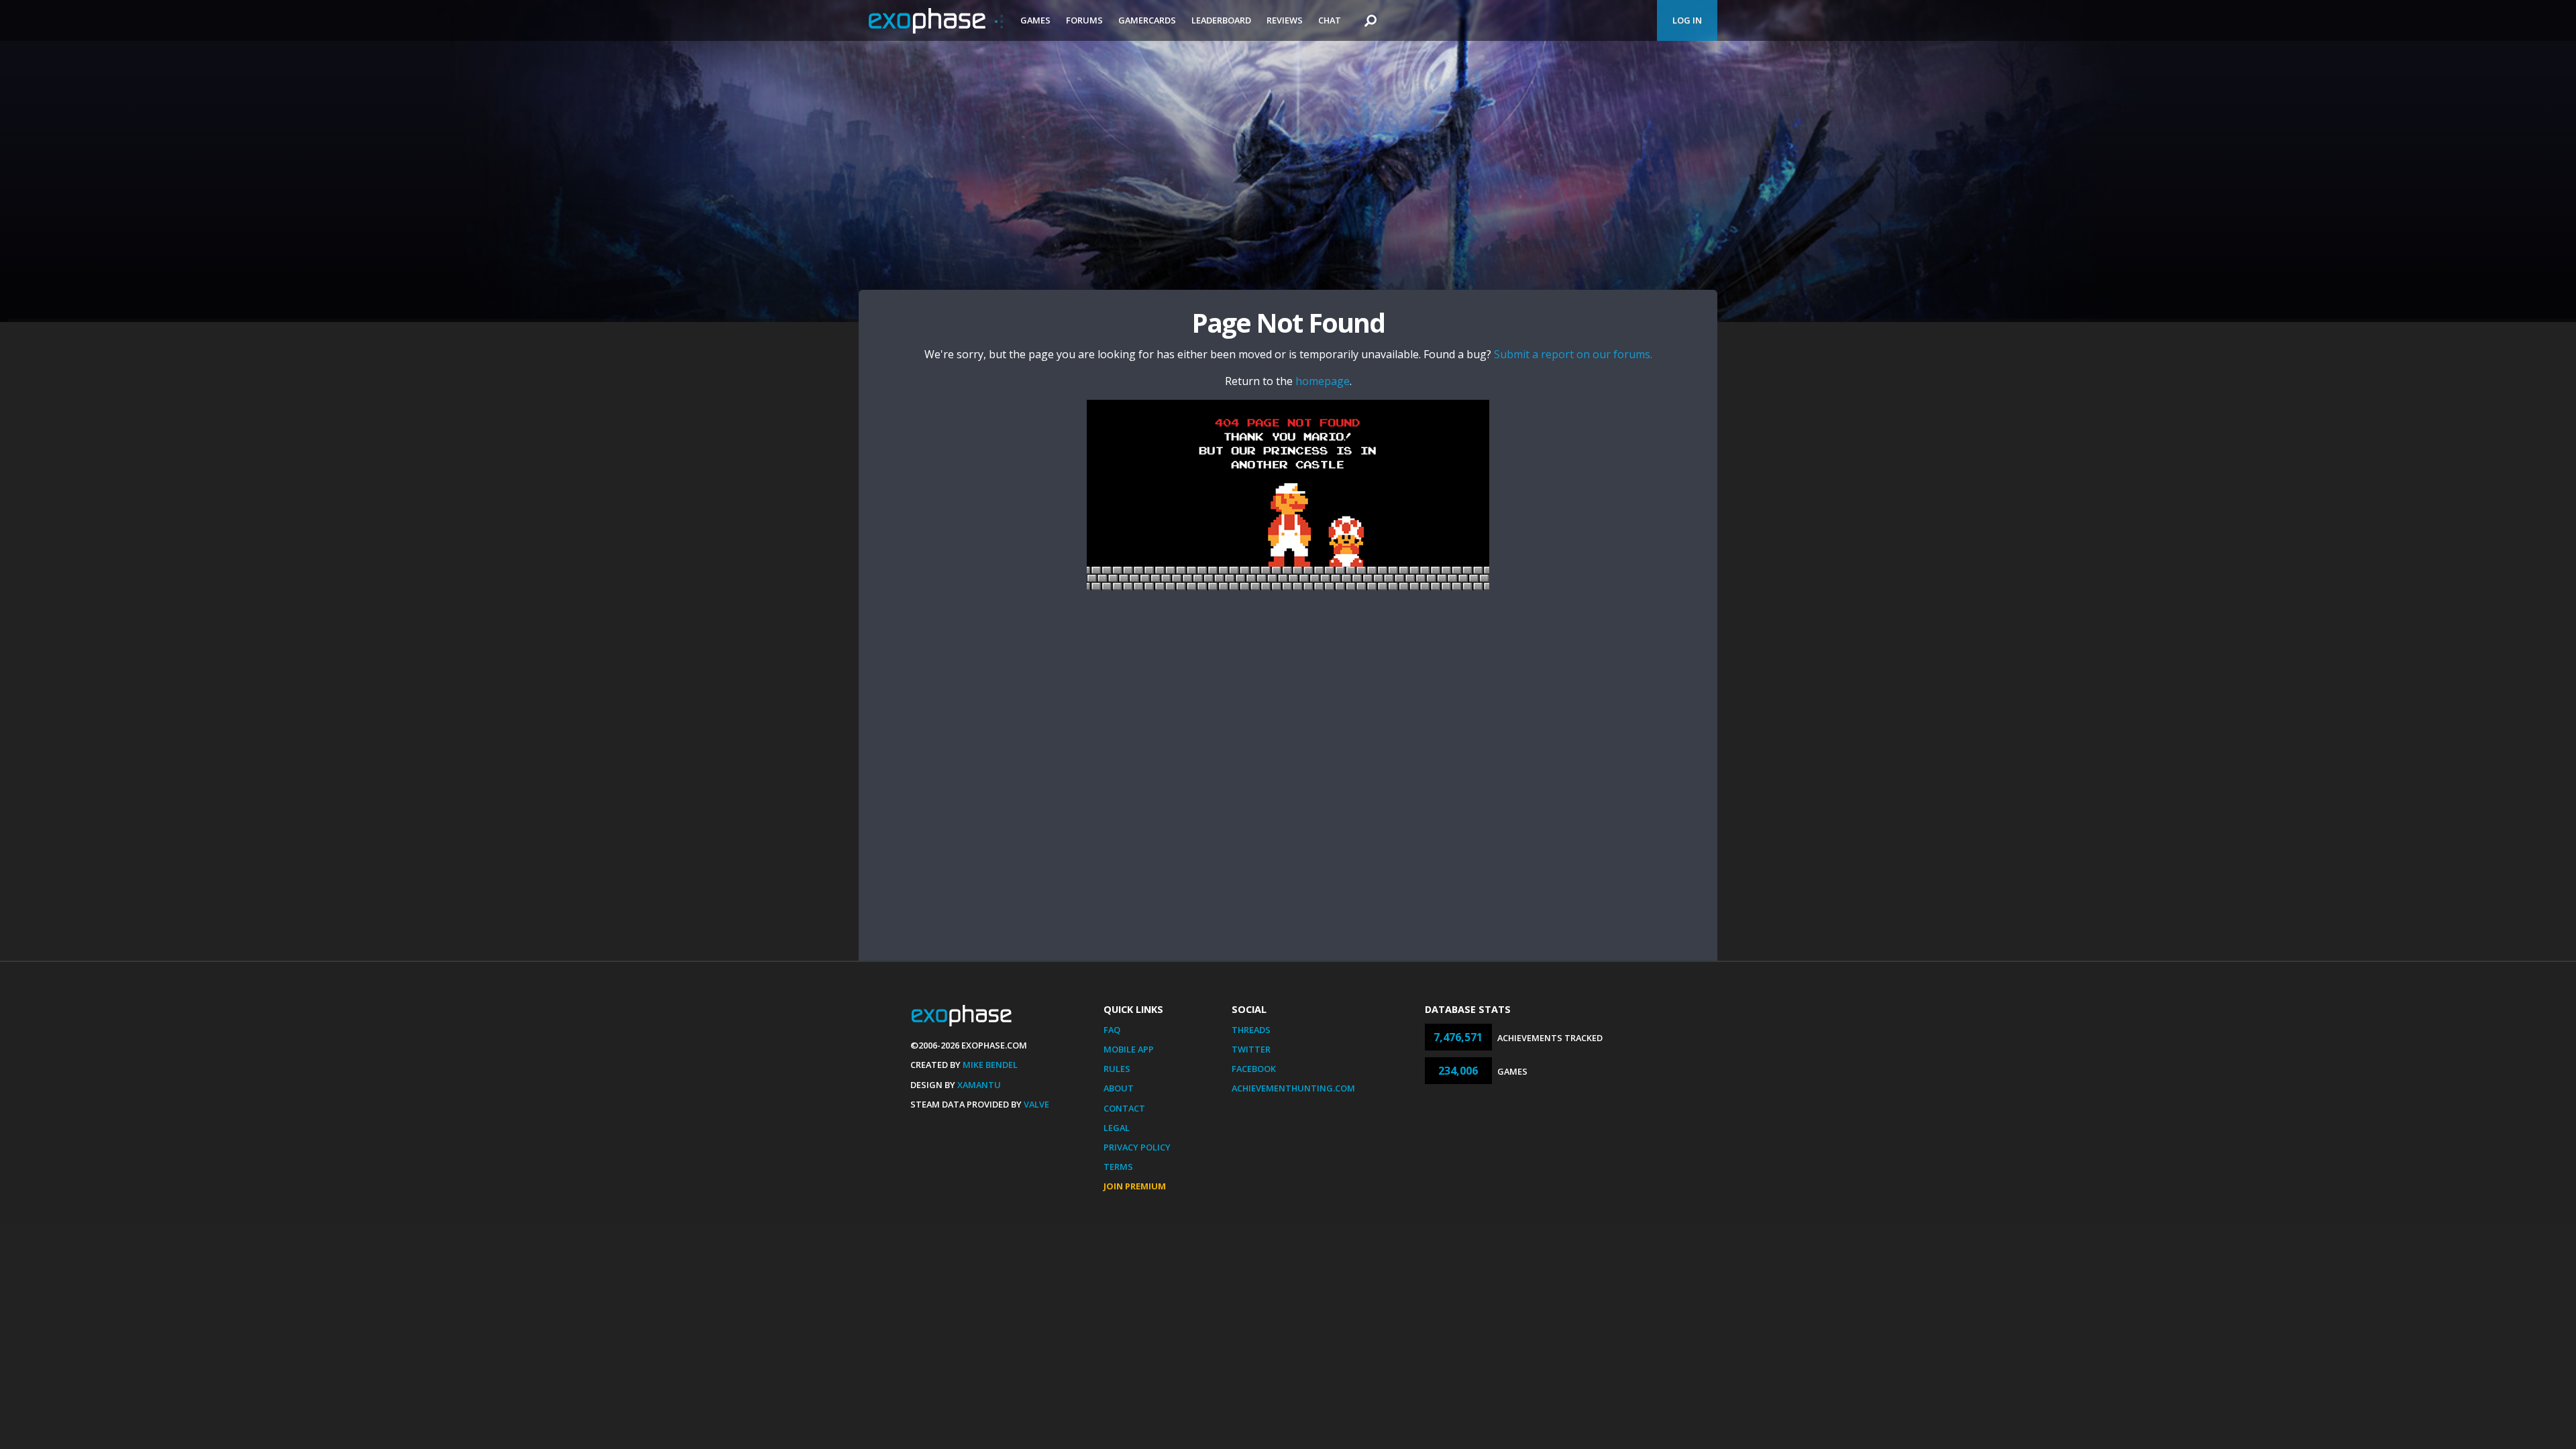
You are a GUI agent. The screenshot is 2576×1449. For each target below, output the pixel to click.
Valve (1036, 1104)
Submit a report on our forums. (1573, 354)
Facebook (1254, 1069)
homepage (1323, 381)
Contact (1124, 1108)
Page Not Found (1288, 322)
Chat (1330, 20)
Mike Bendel (990, 1065)
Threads (1251, 1030)
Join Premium (1135, 1186)
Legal (1117, 1128)
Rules (1117, 1069)
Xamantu (979, 1085)
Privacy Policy (1137, 1147)
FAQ (1112, 1030)
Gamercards (1147, 20)
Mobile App (1129, 1049)
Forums (1084, 20)
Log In (1687, 20)
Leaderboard (1221, 20)
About (1119, 1088)
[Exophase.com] (936, 21)
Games (1035, 20)
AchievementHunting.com (1293, 1088)
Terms (1118, 1167)
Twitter (1251, 1049)
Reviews (1285, 20)
